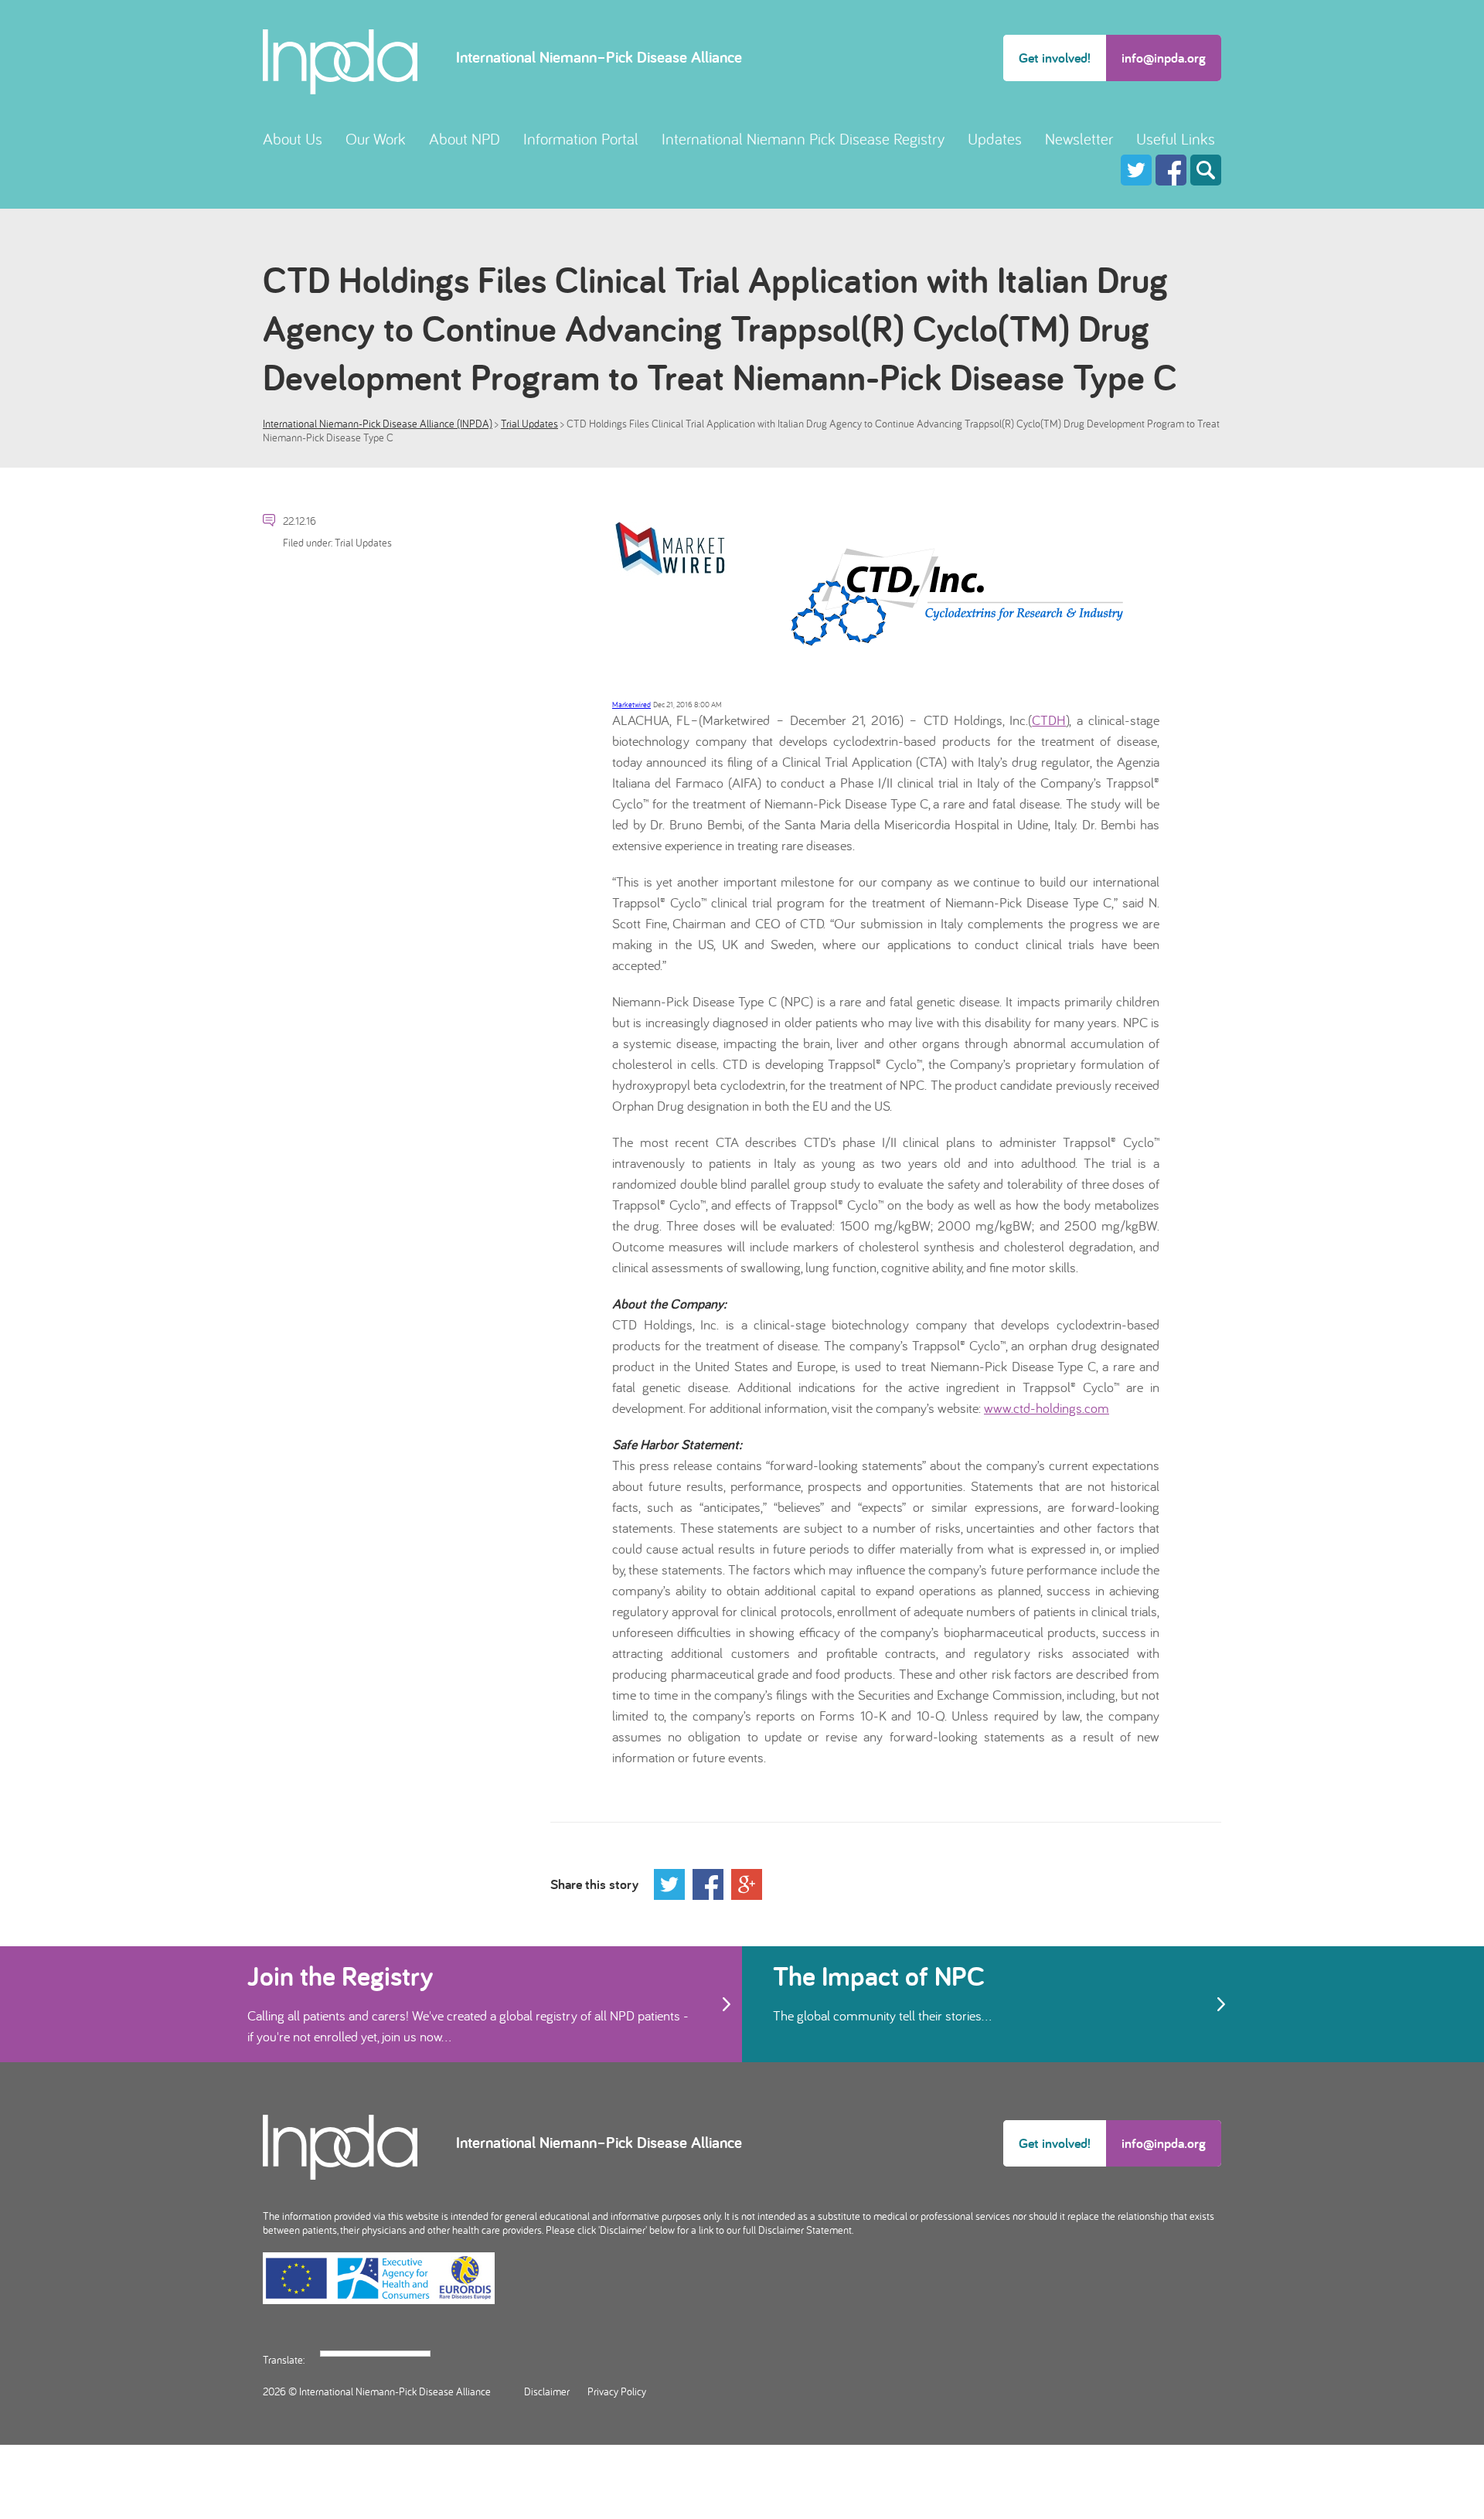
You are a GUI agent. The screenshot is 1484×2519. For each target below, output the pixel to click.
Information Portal (581, 139)
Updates (995, 139)
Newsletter (1079, 139)
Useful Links (1176, 139)
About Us (293, 139)
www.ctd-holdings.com (1047, 1408)
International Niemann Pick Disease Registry (803, 139)
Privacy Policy (617, 2391)
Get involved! (1055, 58)
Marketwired (631, 705)
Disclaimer (547, 2391)
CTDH (1049, 720)
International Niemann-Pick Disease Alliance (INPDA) (378, 424)
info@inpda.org (1164, 58)
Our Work (376, 139)
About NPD (465, 139)
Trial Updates (529, 424)
